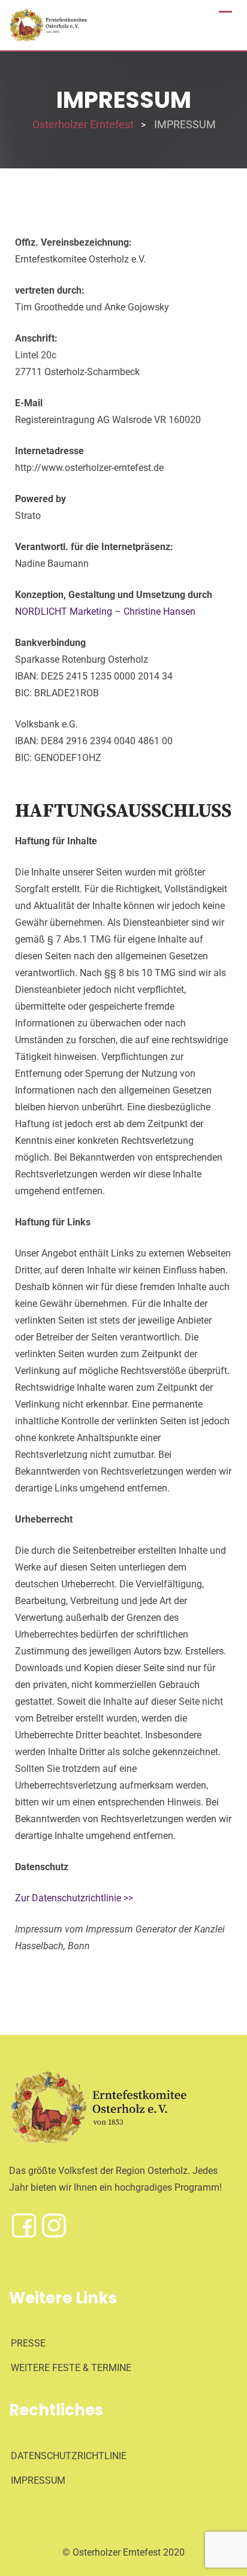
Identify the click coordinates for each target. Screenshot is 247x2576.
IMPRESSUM (38, 2480)
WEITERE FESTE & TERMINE (71, 2368)
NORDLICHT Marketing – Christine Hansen (105, 611)
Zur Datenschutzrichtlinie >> (74, 1898)
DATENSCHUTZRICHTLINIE (69, 2456)
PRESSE (28, 2343)
